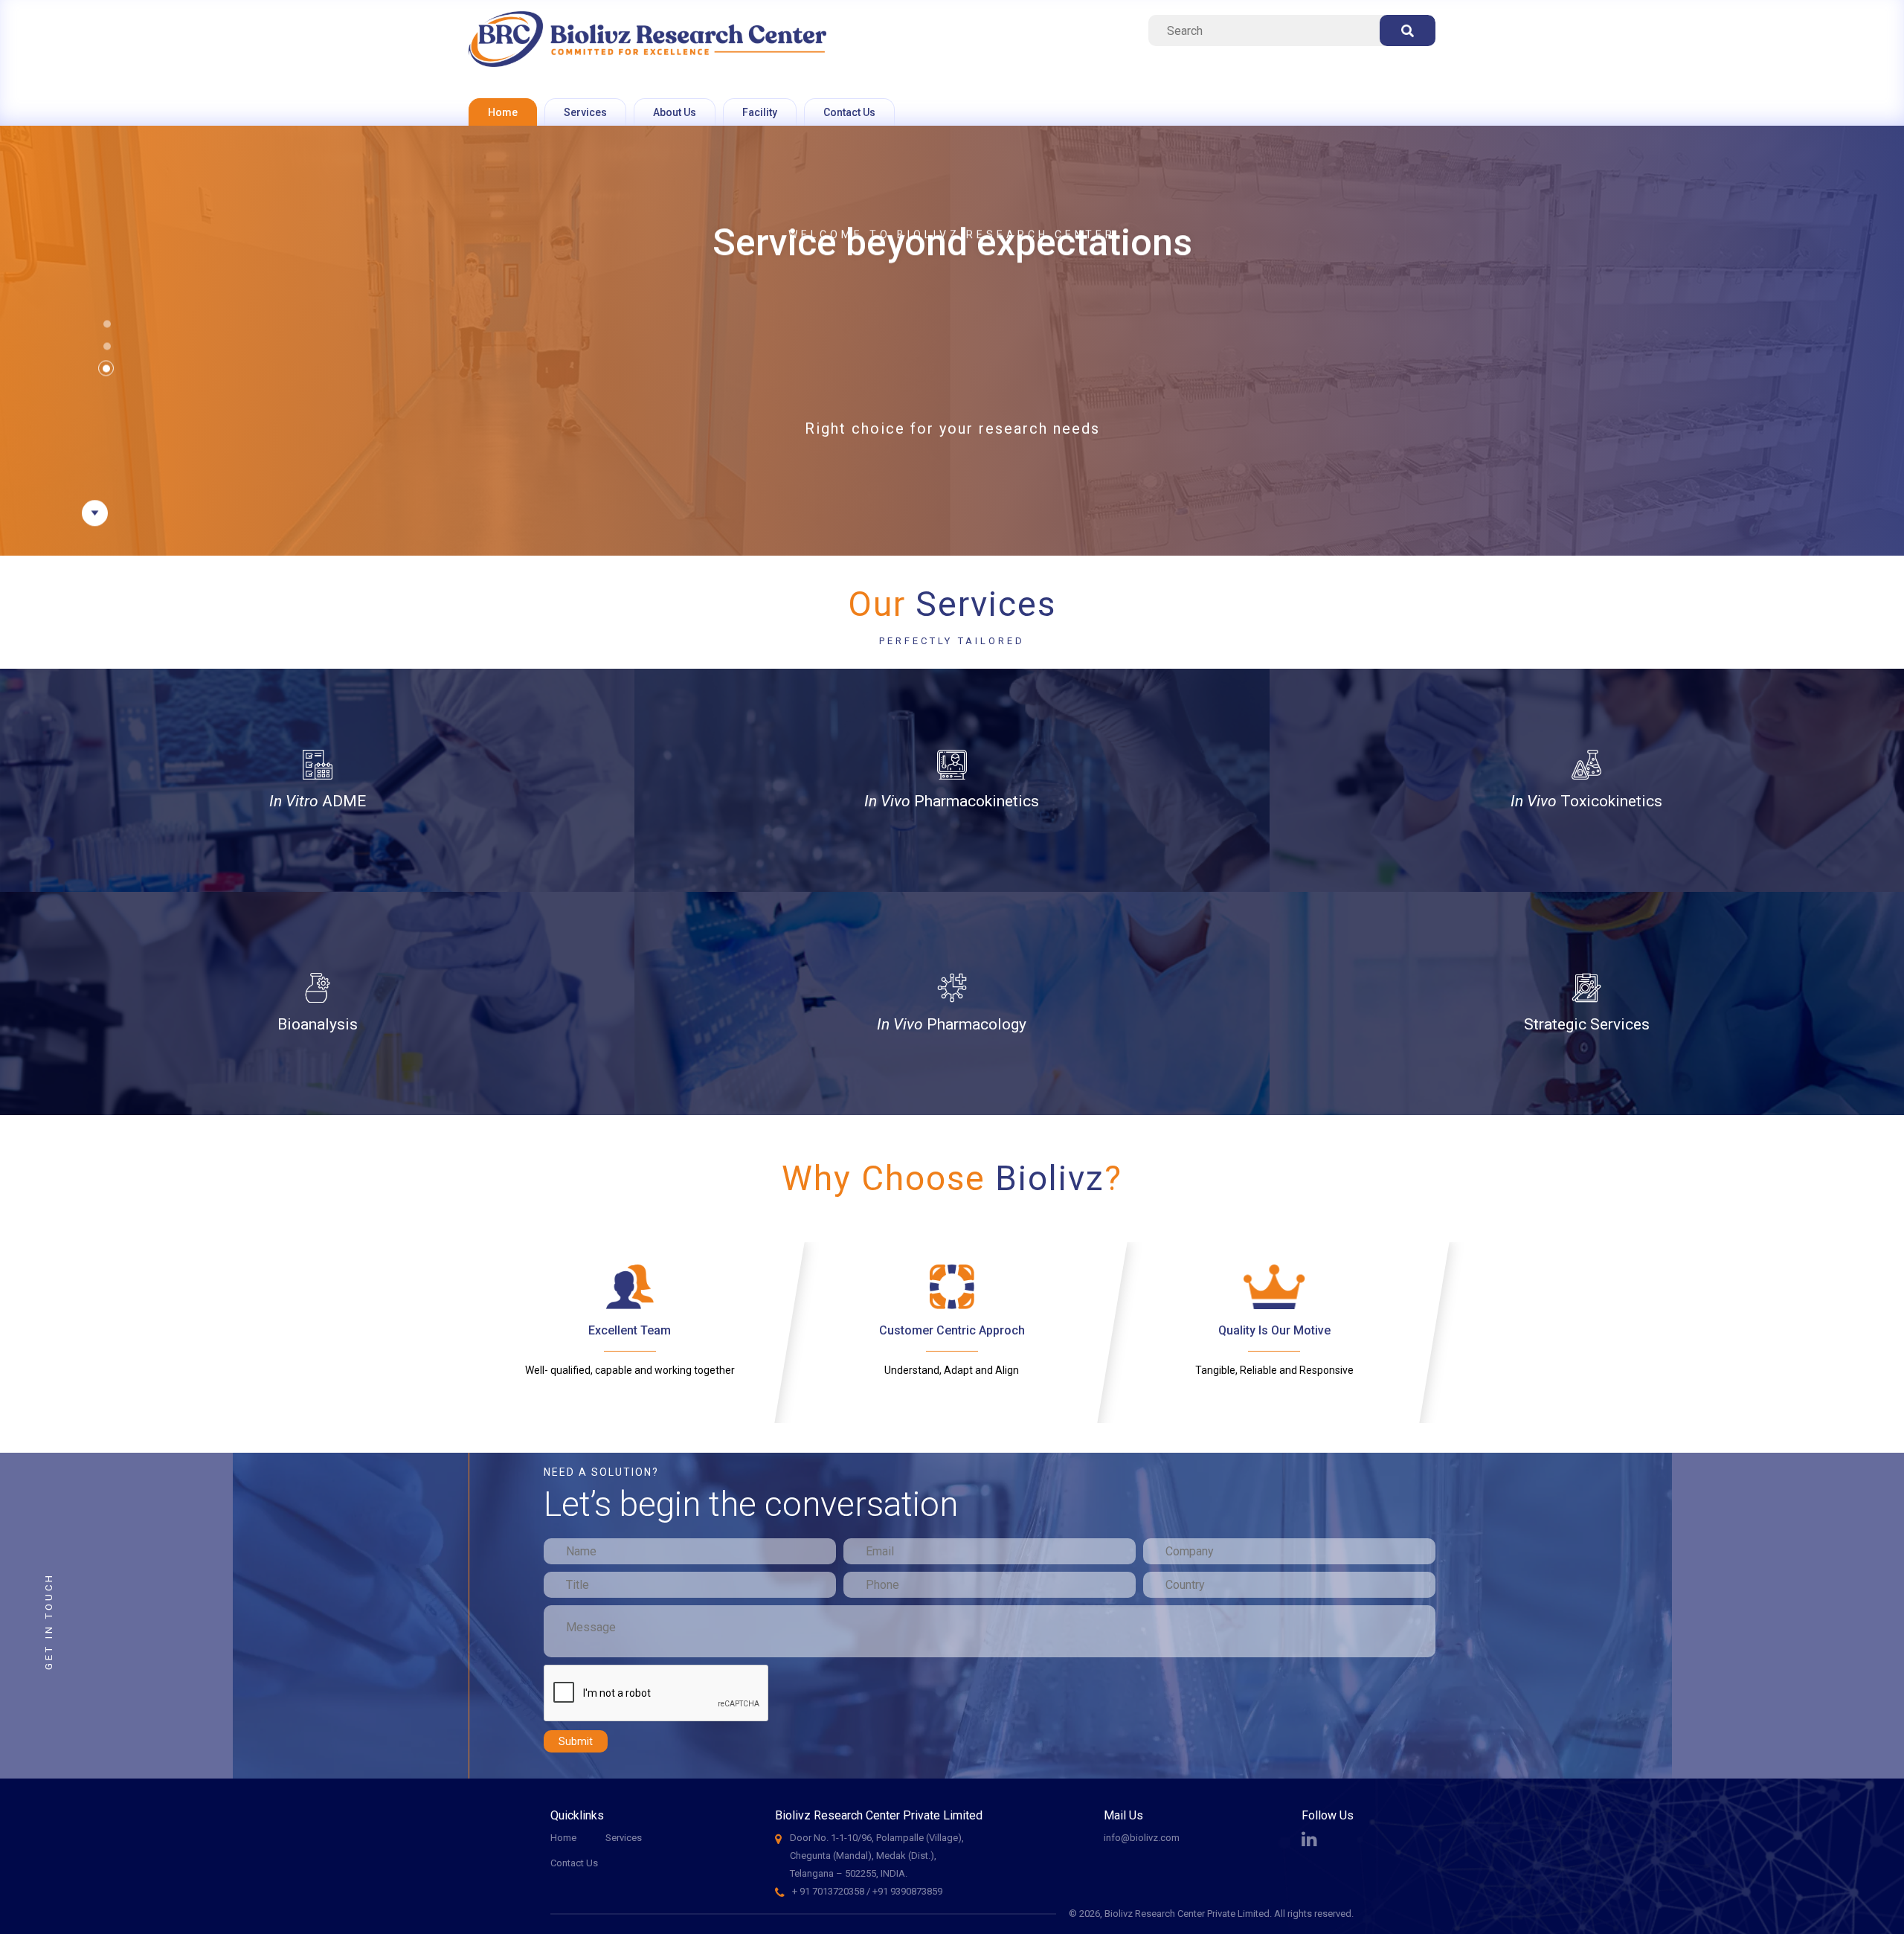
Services (585, 112)
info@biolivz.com (1142, 1838)
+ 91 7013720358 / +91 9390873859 (867, 1891)
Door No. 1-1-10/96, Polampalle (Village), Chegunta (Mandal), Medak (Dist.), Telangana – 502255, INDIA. (877, 1856)
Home (503, 112)
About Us (675, 112)
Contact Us (849, 112)
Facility (760, 112)
